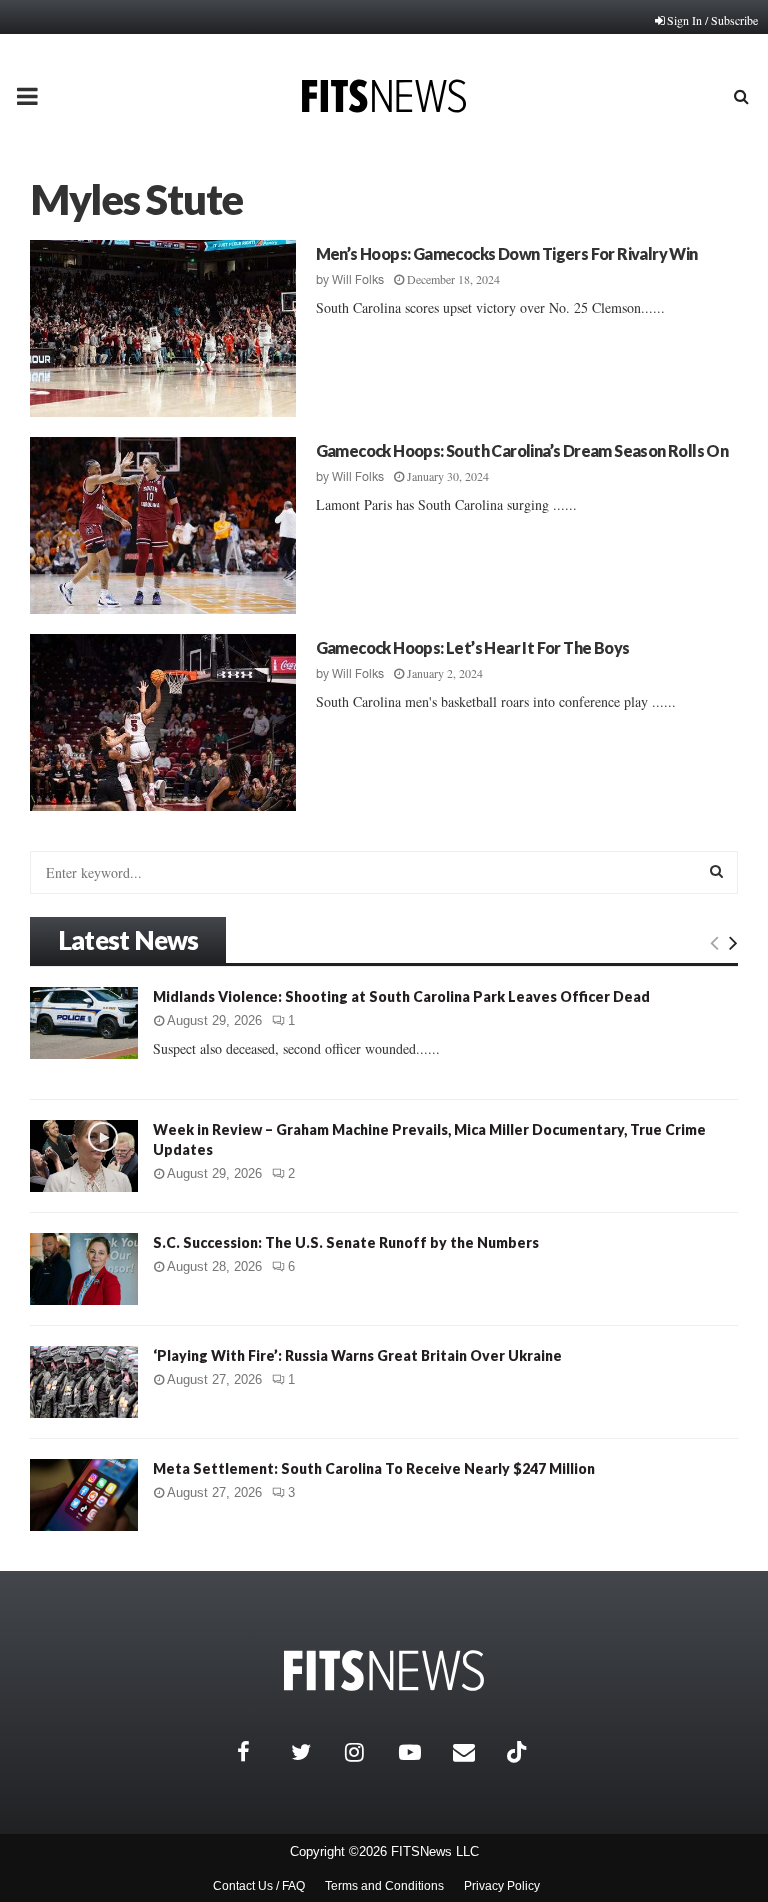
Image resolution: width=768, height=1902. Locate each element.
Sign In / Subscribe (712, 20)
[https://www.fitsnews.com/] (384, 1670)
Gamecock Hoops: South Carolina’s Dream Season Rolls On (522, 450)
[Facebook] (259, 1752)
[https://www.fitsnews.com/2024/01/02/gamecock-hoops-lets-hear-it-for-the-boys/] (163, 722)
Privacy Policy (502, 1886)
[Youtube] (421, 1752)
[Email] (475, 1752)
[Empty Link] (714, 942)
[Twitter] (313, 1752)
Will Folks (358, 280)
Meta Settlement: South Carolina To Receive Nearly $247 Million (374, 1468)
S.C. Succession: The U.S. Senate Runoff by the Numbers (346, 1242)
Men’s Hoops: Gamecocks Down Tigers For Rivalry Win (507, 253)
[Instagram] (367, 1752)
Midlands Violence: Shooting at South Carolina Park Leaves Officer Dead (401, 996)
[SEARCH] (716, 871)
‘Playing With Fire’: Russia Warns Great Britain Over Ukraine (357, 1355)
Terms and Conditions (384, 1886)
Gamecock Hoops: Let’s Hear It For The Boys (473, 647)
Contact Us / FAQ (259, 1886)
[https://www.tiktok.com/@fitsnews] (519, 1752)
